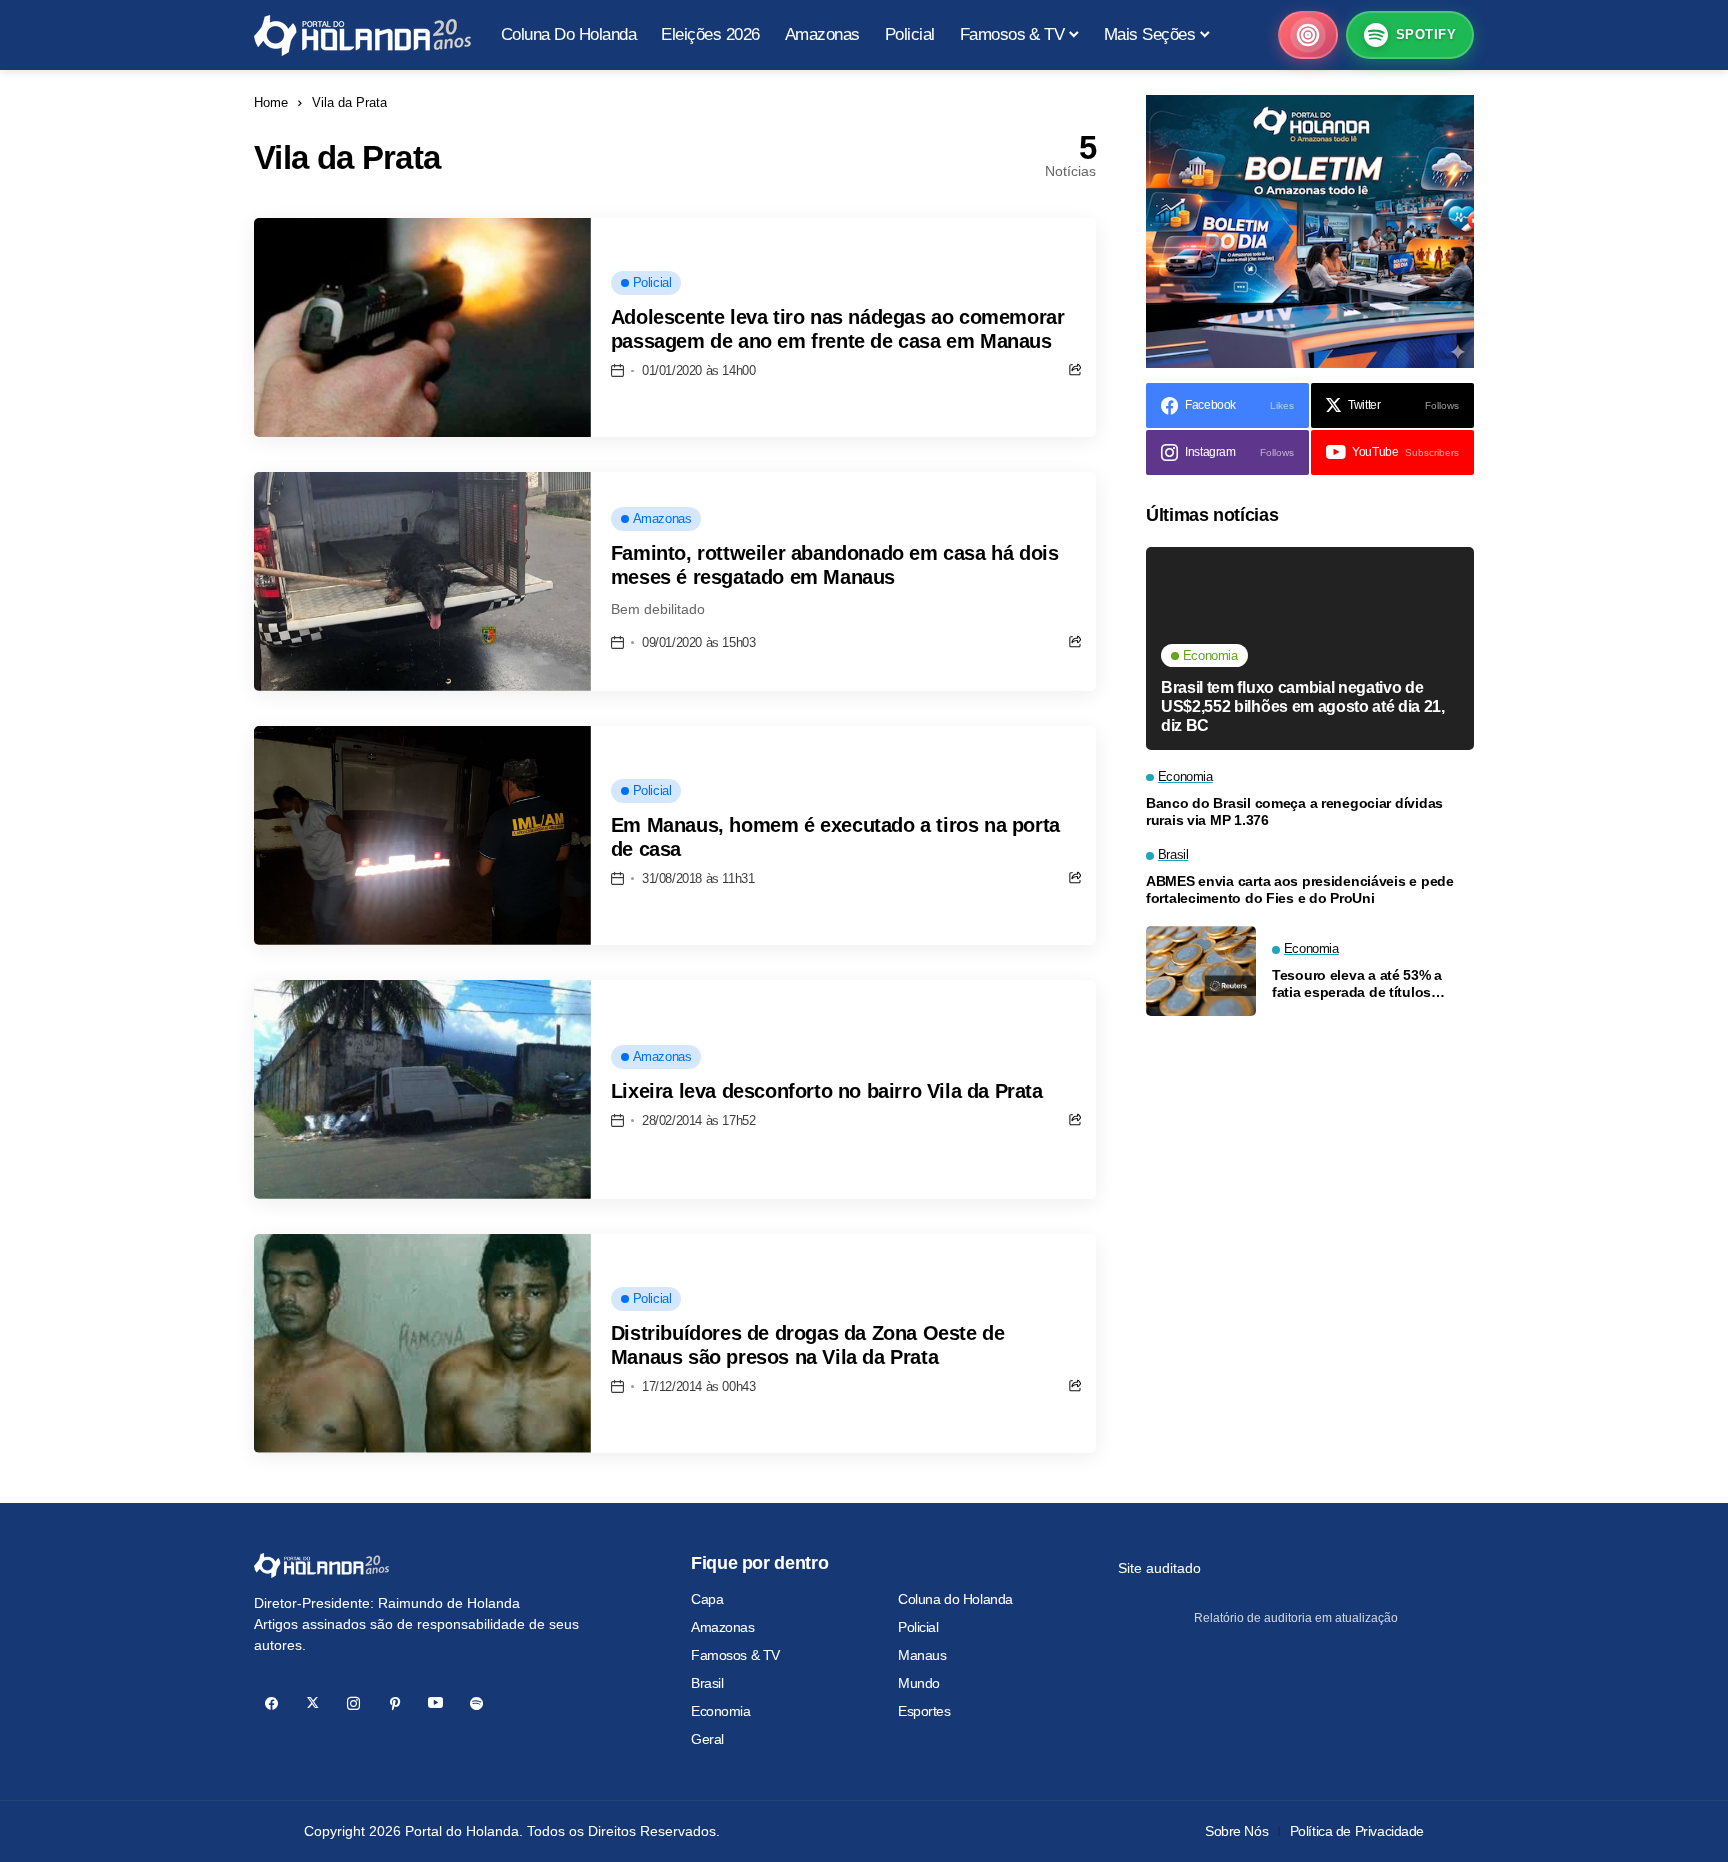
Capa (707, 1599)
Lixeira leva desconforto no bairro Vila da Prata (827, 1091)
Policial (918, 1627)
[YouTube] (435, 1703)
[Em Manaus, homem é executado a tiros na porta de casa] (422, 835)
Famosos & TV (735, 1655)
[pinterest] (394, 1703)
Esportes (924, 1711)
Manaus (922, 1655)
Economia (721, 1711)
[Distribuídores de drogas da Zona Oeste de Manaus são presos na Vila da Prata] (422, 1343)
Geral (707, 1739)
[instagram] (353, 1703)
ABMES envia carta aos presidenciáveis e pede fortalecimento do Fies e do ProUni (1300, 889)
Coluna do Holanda (955, 1599)
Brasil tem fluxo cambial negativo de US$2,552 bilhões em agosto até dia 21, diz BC (1303, 705)
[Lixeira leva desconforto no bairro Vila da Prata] (422, 1089)
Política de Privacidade (1357, 1831)
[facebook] (271, 1703)
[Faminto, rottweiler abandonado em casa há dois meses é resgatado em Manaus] (422, 581)
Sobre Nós (1236, 1831)
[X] (312, 1703)
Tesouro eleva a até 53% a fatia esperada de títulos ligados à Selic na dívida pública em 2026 (1357, 984)
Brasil (707, 1683)
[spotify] (476, 1703)
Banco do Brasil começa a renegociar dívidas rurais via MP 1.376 (1294, 811)
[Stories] (1308, 35)
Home (271, 102)
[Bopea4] (362, 35)
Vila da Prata (349, 102)
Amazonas (723, 1627)
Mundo (919, 1683)
